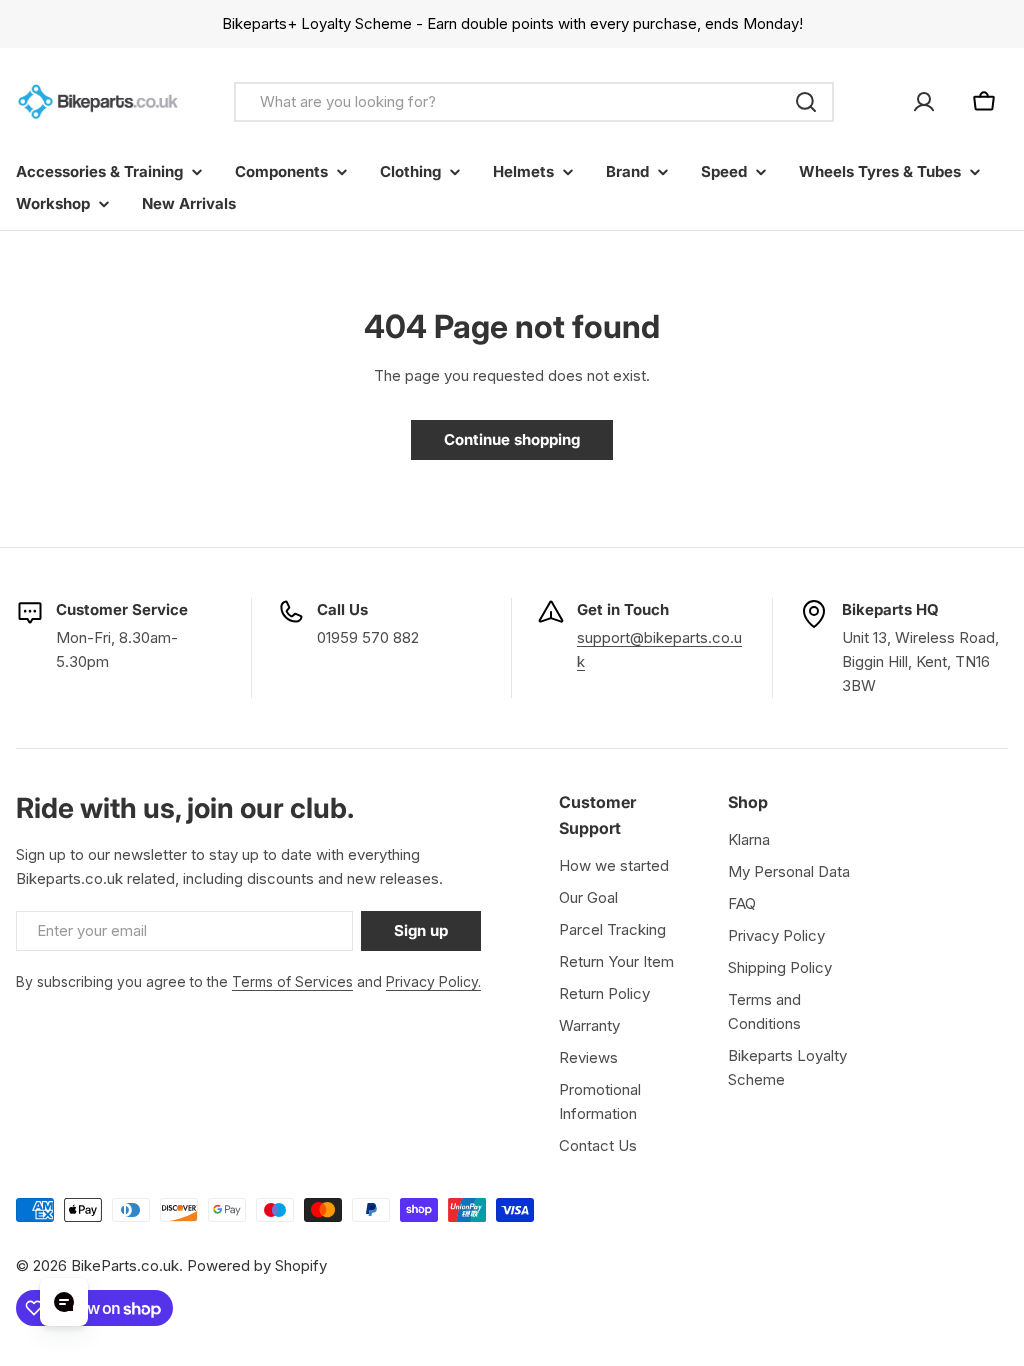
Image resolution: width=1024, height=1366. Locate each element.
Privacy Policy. (433, 981)
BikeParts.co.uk (125, 1265)
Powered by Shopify (257, 1265)
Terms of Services (292, 981)
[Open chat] (64, 1302)
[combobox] (534, 102)
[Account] (924, 102)
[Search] (806, 102)
